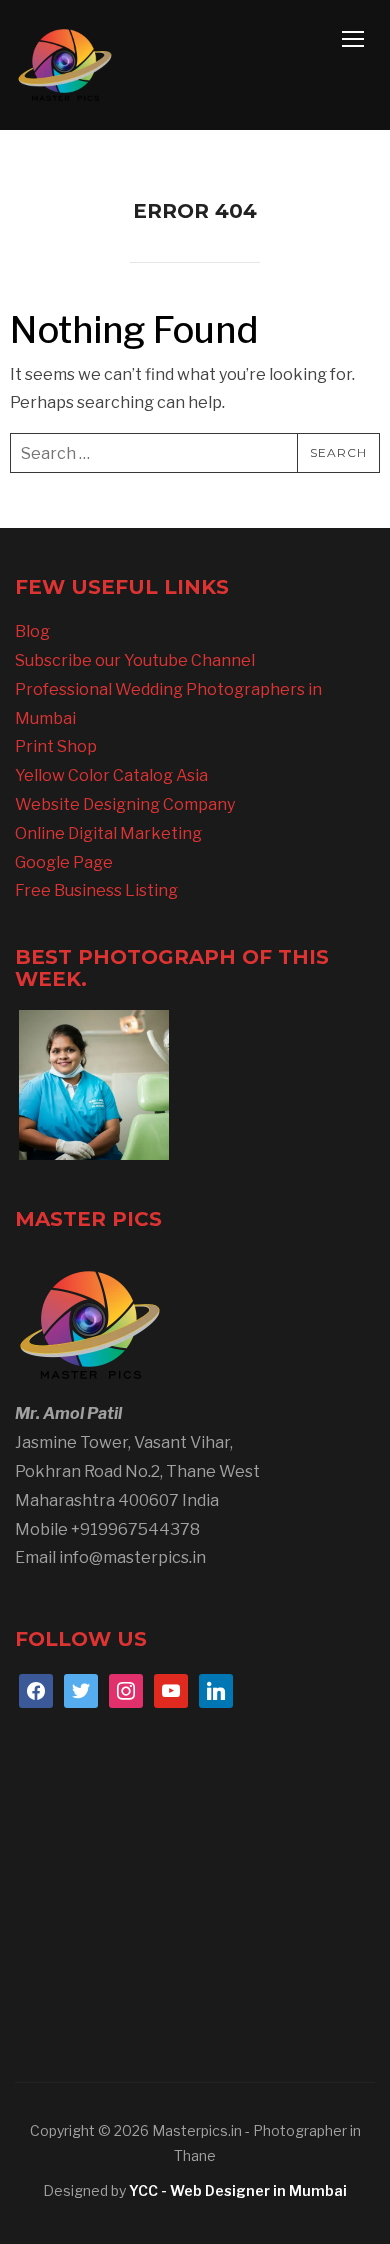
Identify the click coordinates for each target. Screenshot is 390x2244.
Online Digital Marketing (108, 833)
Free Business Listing (96, 890)
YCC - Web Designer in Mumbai (238, 2190)
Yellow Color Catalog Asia (111, 775)
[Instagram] (126, 1689)
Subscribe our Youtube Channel (135, 660)
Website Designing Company (125, 804)
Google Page (64, 862)
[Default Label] (171, 1689)
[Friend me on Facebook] (36, 1689)
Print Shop (56, 746)
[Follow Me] (81, 1689)
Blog (32, 631)
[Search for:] (195, 453)
